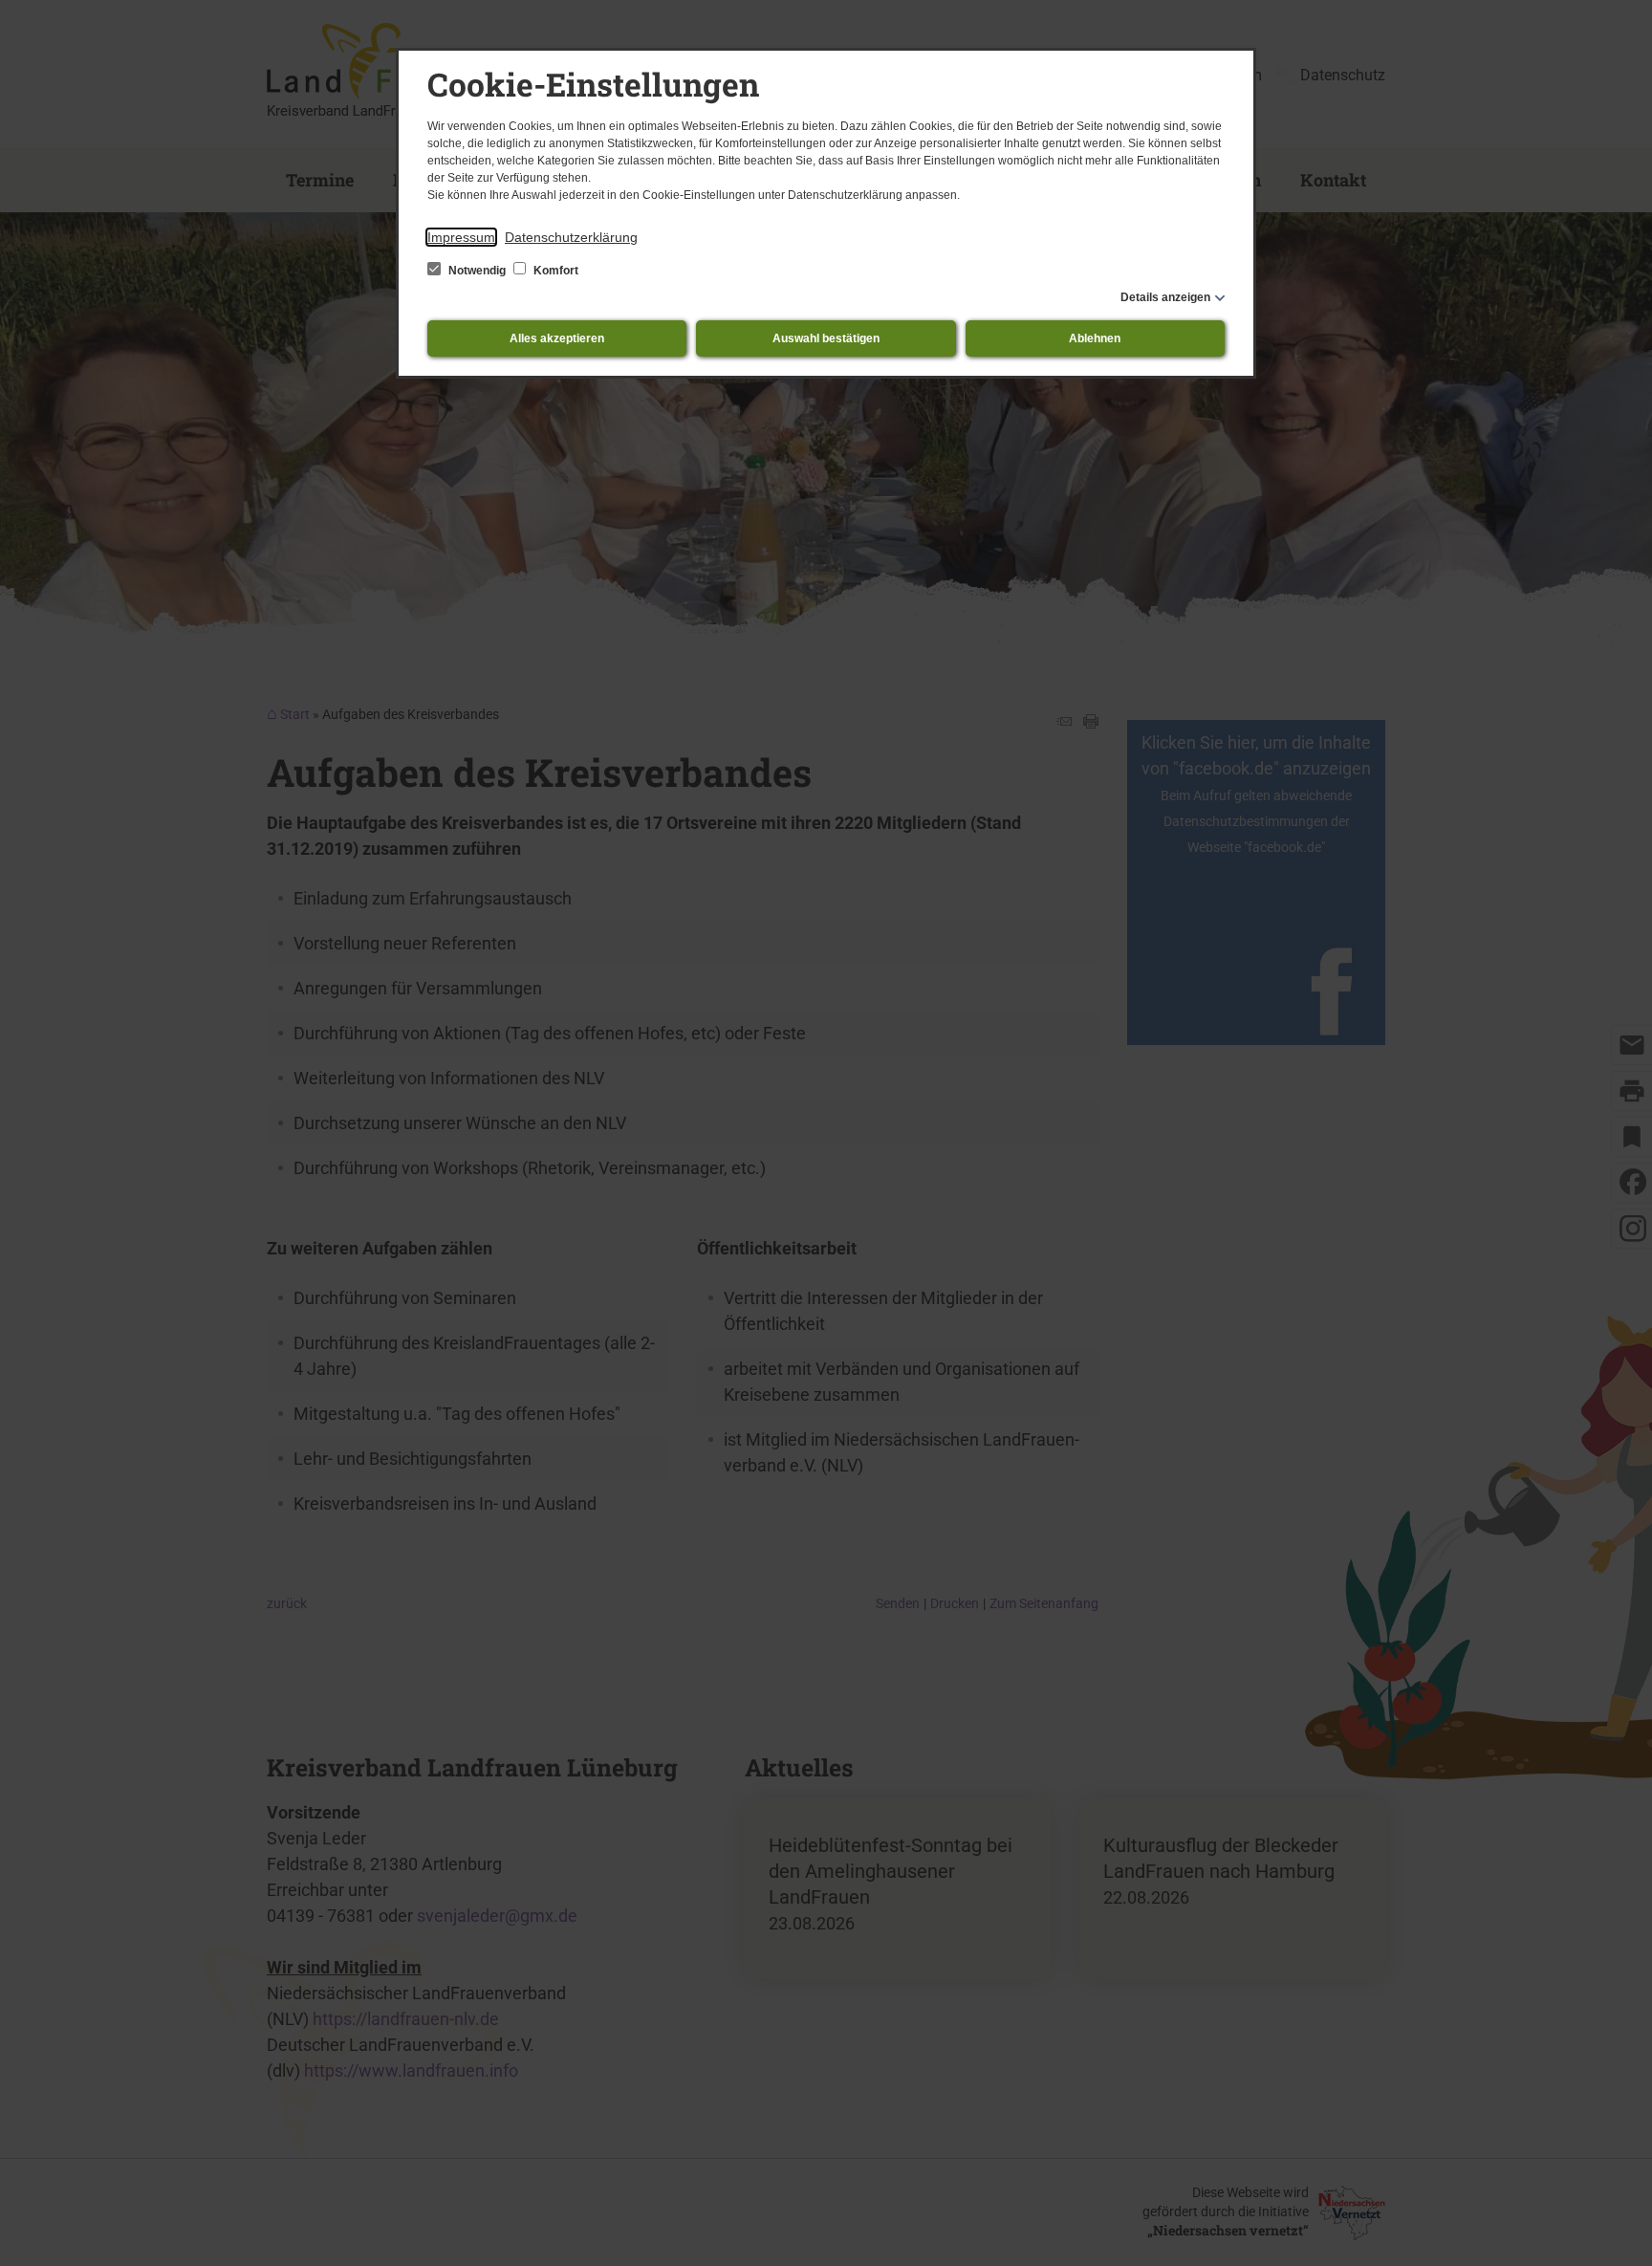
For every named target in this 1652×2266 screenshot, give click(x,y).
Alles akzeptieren (557, 338)
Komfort (554, 271)
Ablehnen (1095, 338)
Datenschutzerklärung (571, 237)
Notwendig (477, 271)
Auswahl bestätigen (826, 338)
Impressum (461, 237)
